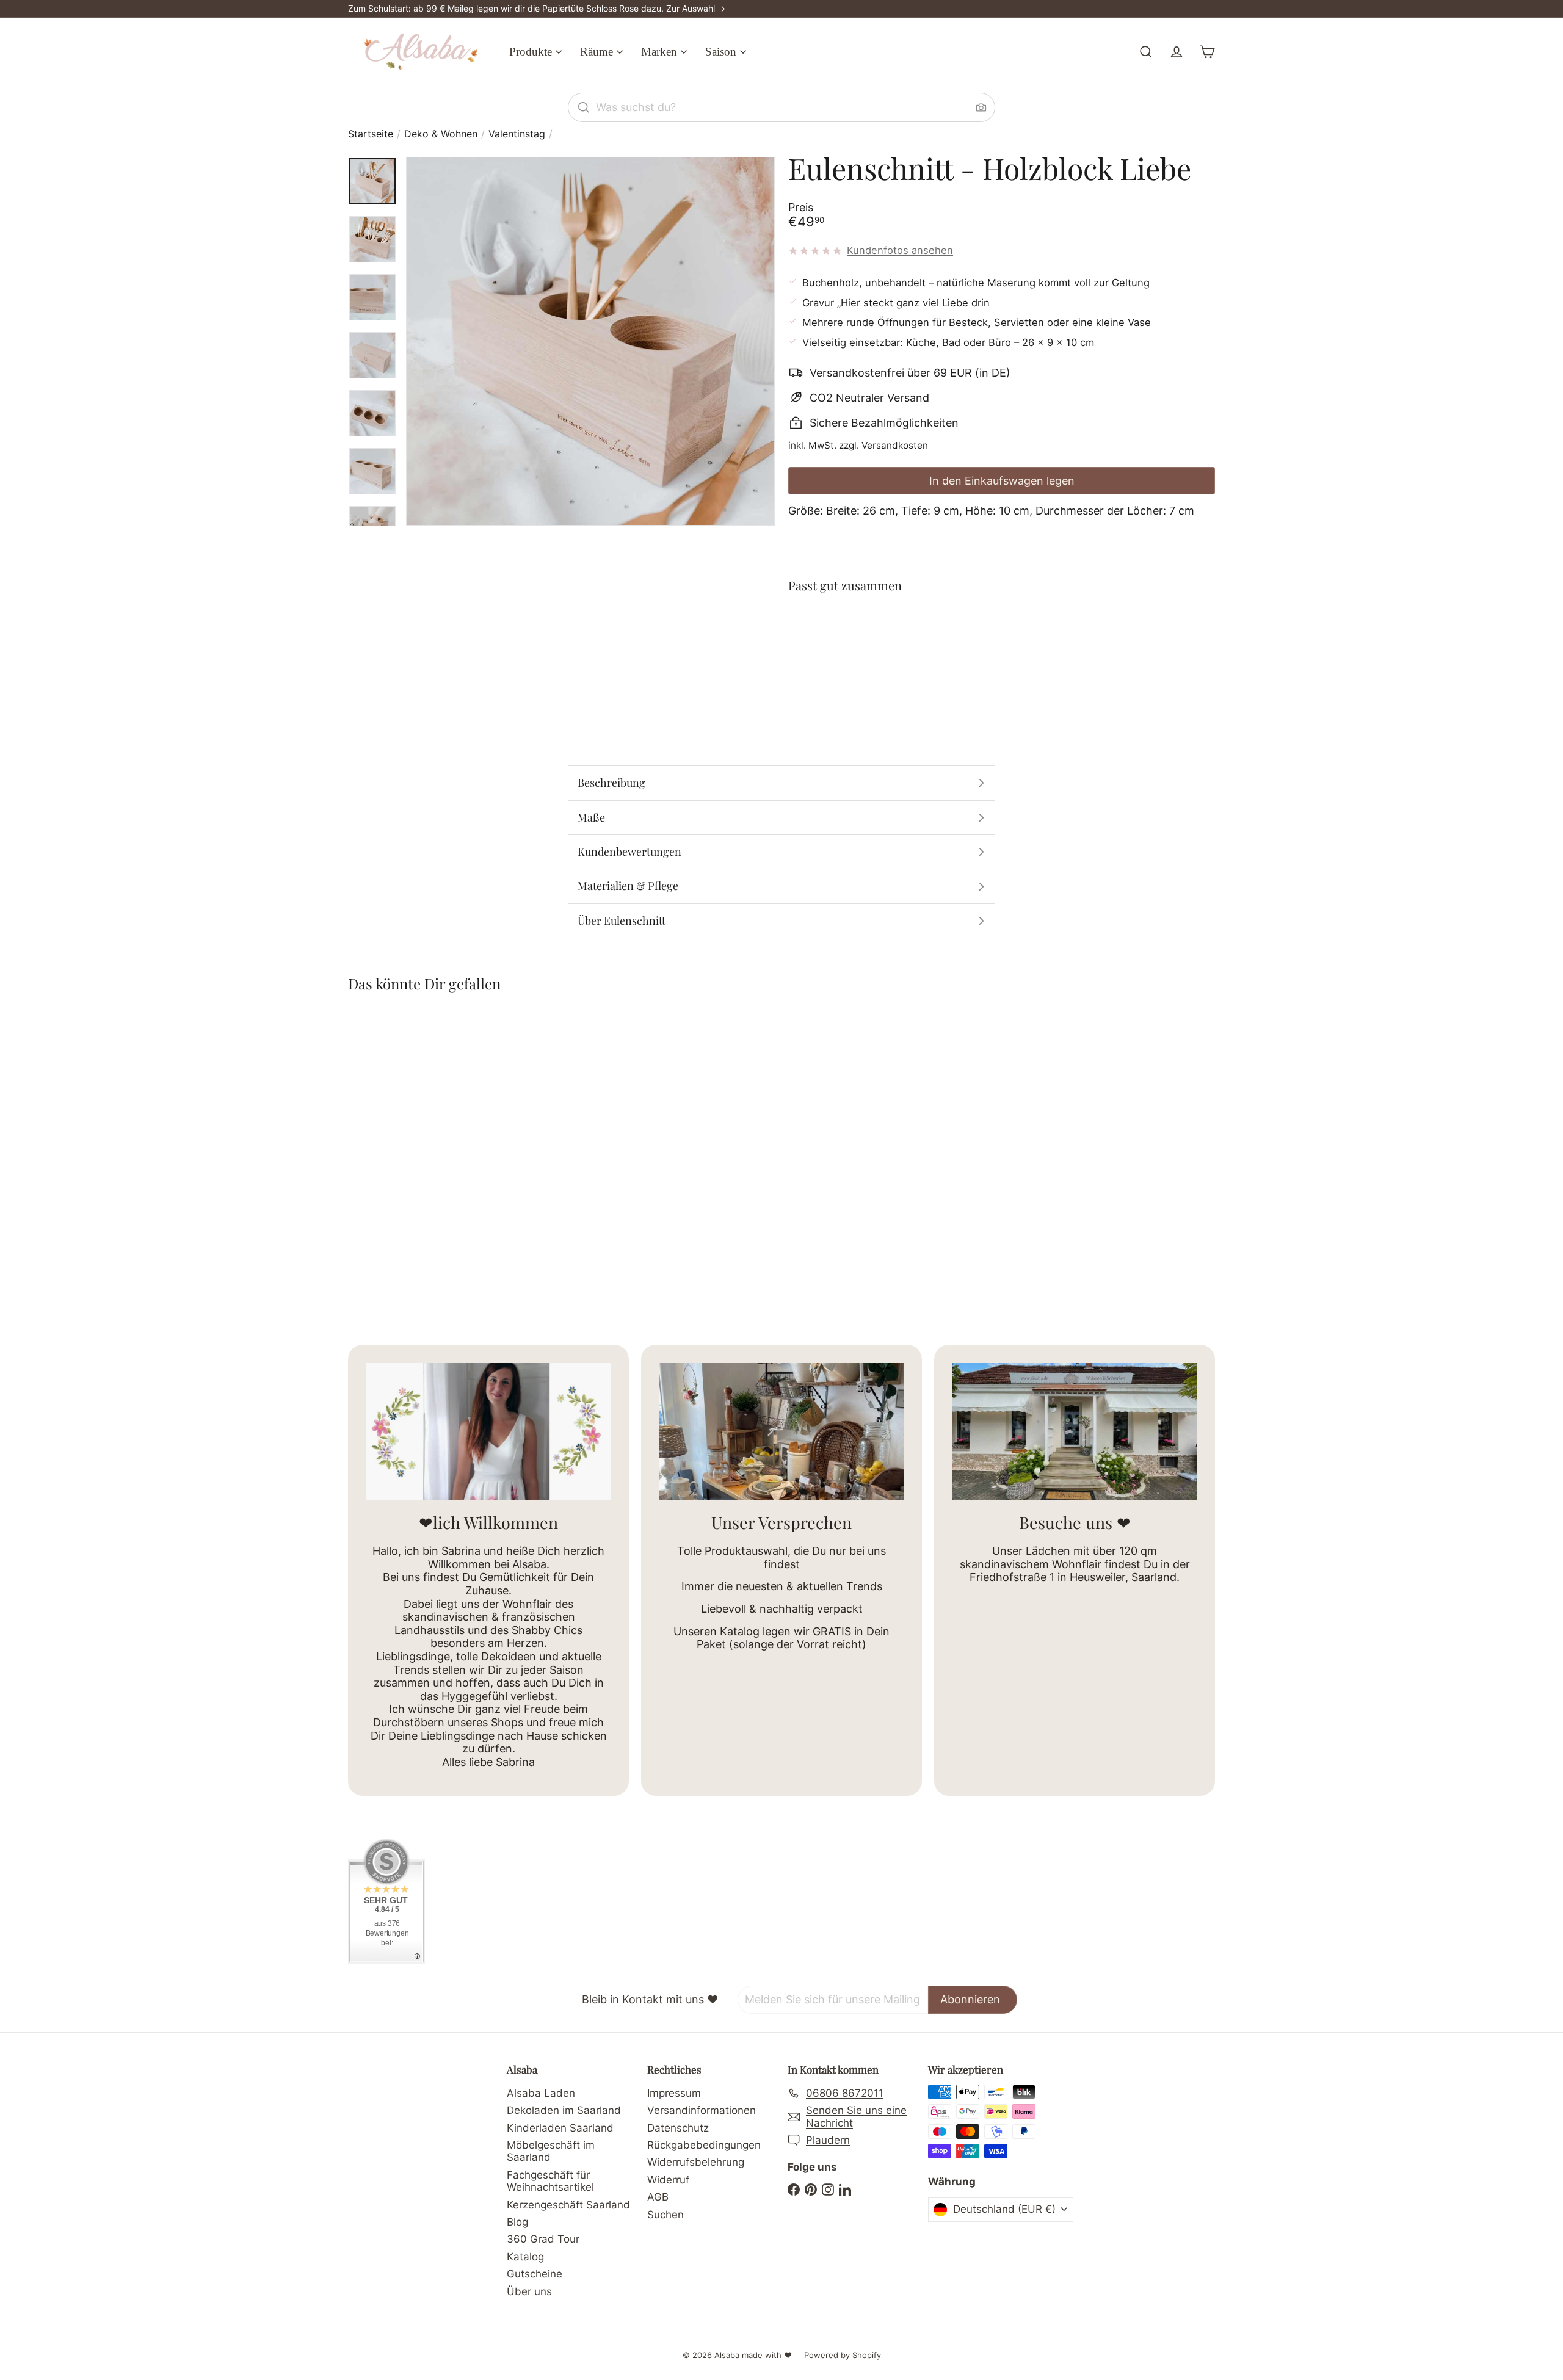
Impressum (674, 2093)
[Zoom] (590, 341)
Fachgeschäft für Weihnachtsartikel (550, 2181)
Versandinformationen (702, 2110)
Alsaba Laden (541, 2093)
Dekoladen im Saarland (564, 2110)
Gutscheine (535, 2274)
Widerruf (668, 2180)
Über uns (529, 2291)
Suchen (665, 2215)
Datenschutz (678, 2128)
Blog (517, 2222)
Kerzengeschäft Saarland (568, 2205)
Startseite (371, 134)
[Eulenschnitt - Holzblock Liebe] (1002, 648)
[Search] (584, 107)
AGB (658, 2197)
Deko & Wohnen (441, 134)
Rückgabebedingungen (704, 2145)
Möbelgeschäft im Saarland (551, 2151)
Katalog (525, 2257)
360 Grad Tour (543, 2239)
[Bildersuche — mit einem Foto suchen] (981, 107)
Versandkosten (895, 445)
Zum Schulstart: (379, 8)
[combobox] (781, 107)
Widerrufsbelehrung (696, 2162)
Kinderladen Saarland (560, 2128)
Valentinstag (517, 134)
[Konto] (1177, 52)
